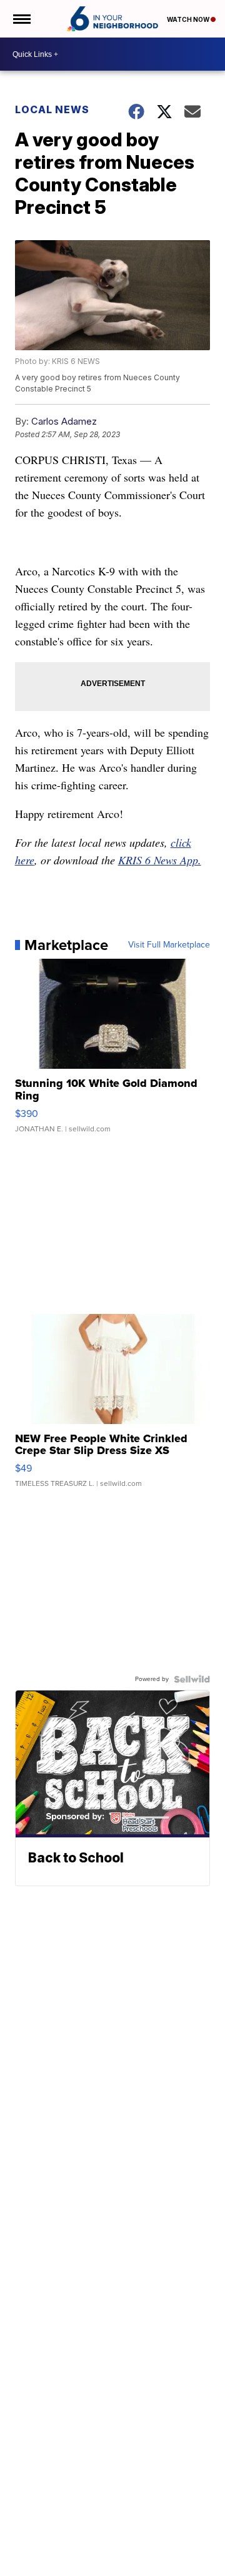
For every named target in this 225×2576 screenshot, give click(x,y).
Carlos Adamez (64, 421)
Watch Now (189, 19)
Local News (52, 109)
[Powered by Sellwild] (192, 1679)
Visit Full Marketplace (169, 945)
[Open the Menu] (21, 19)
